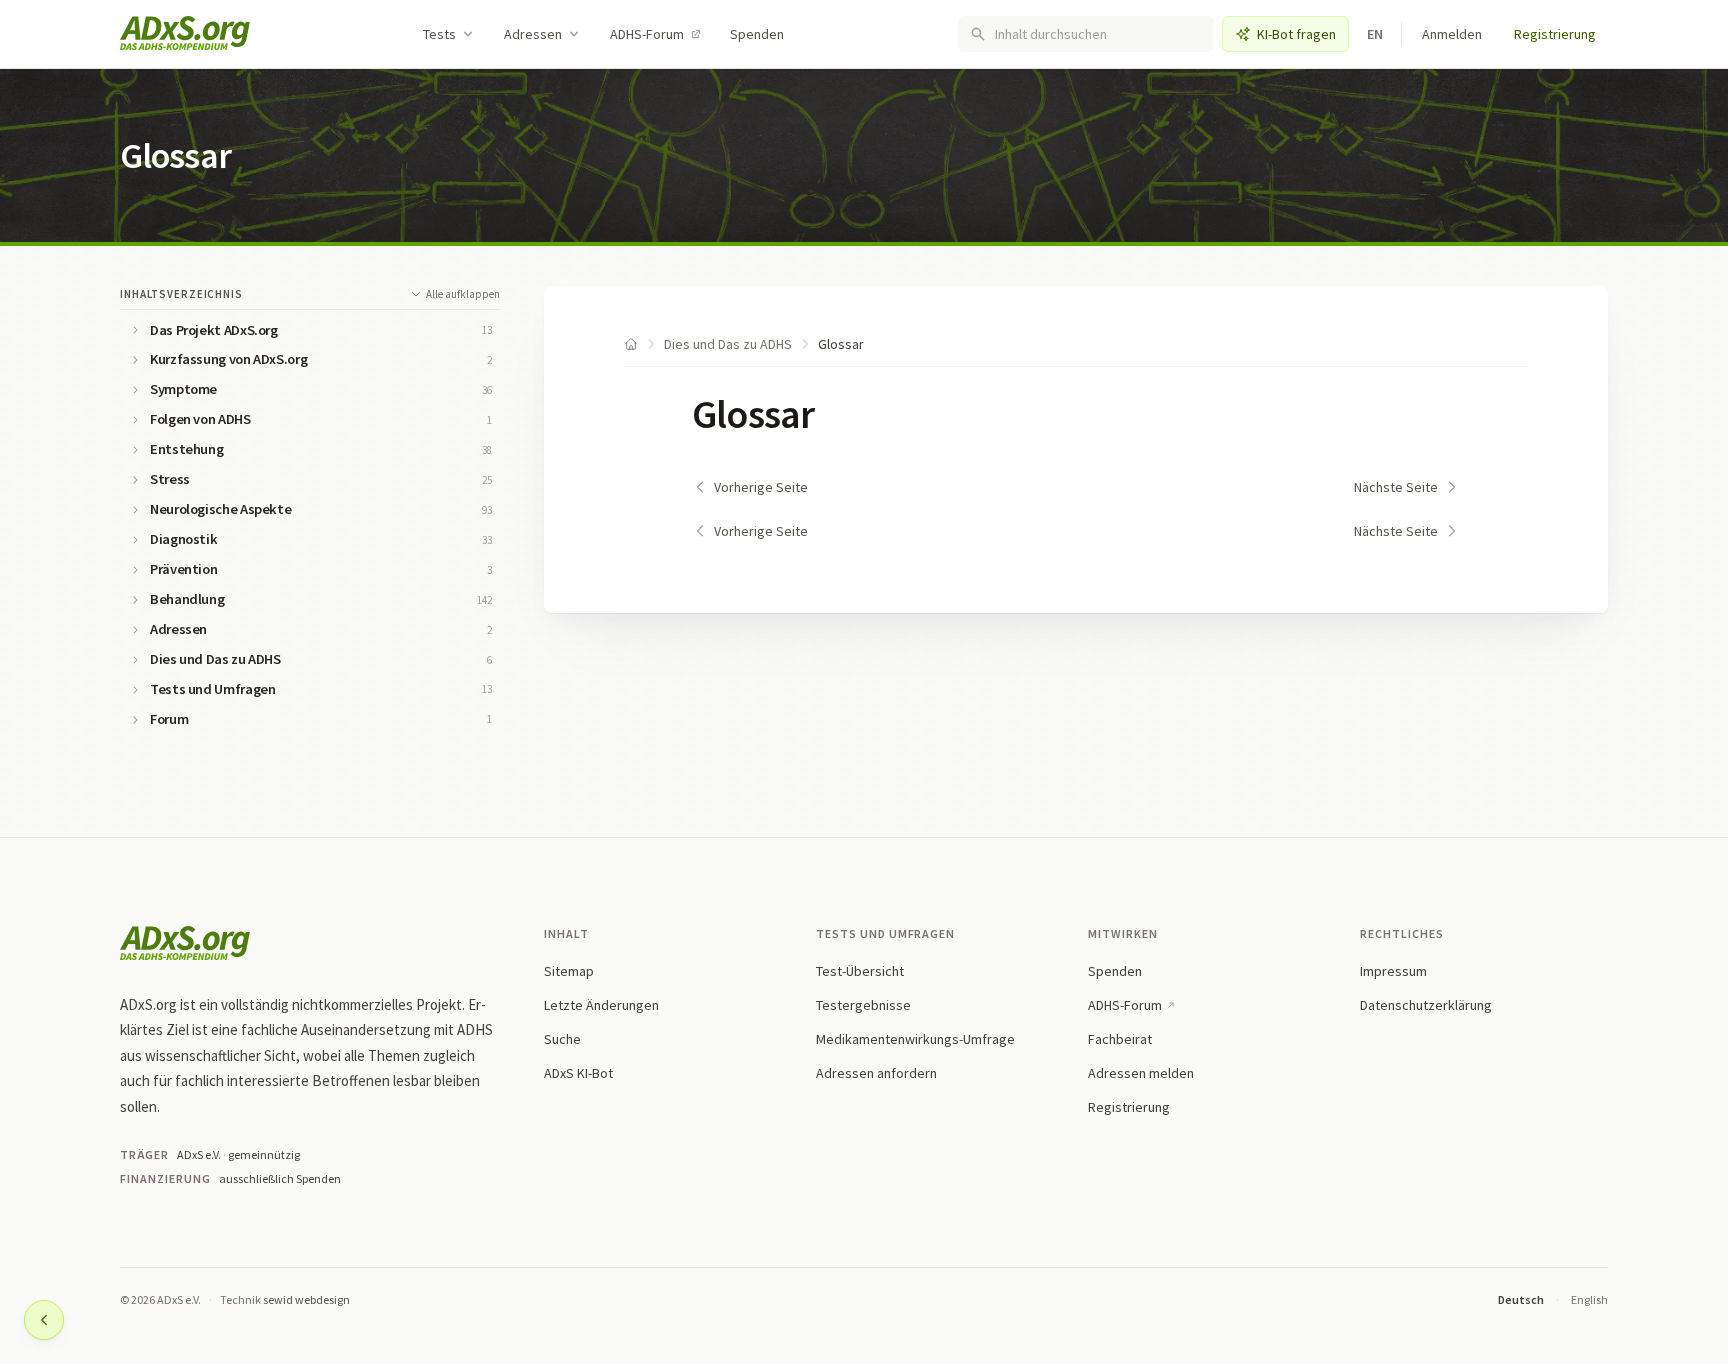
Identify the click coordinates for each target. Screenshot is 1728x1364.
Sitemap (569, 971)
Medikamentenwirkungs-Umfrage (915, 1039)
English (1589, 1299)
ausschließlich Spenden (280, 1178)
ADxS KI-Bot (578, 1073)
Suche (562, 1039)
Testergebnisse (863, 1005)
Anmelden (1452, 34)
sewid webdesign (306, 1299)
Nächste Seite (1396, 487)
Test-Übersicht (860, 971)
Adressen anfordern (876, 1073)
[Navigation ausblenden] (44, 1320)
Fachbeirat (1120, 1039)
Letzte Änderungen (601, 1005)
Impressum (1393, 971)
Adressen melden (1141, 1073)
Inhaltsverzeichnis (181, 294)
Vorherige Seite (761, 487)
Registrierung (1555, 34)
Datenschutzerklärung (1426, 1005)
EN (1375, 34)
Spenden (757, 34)
